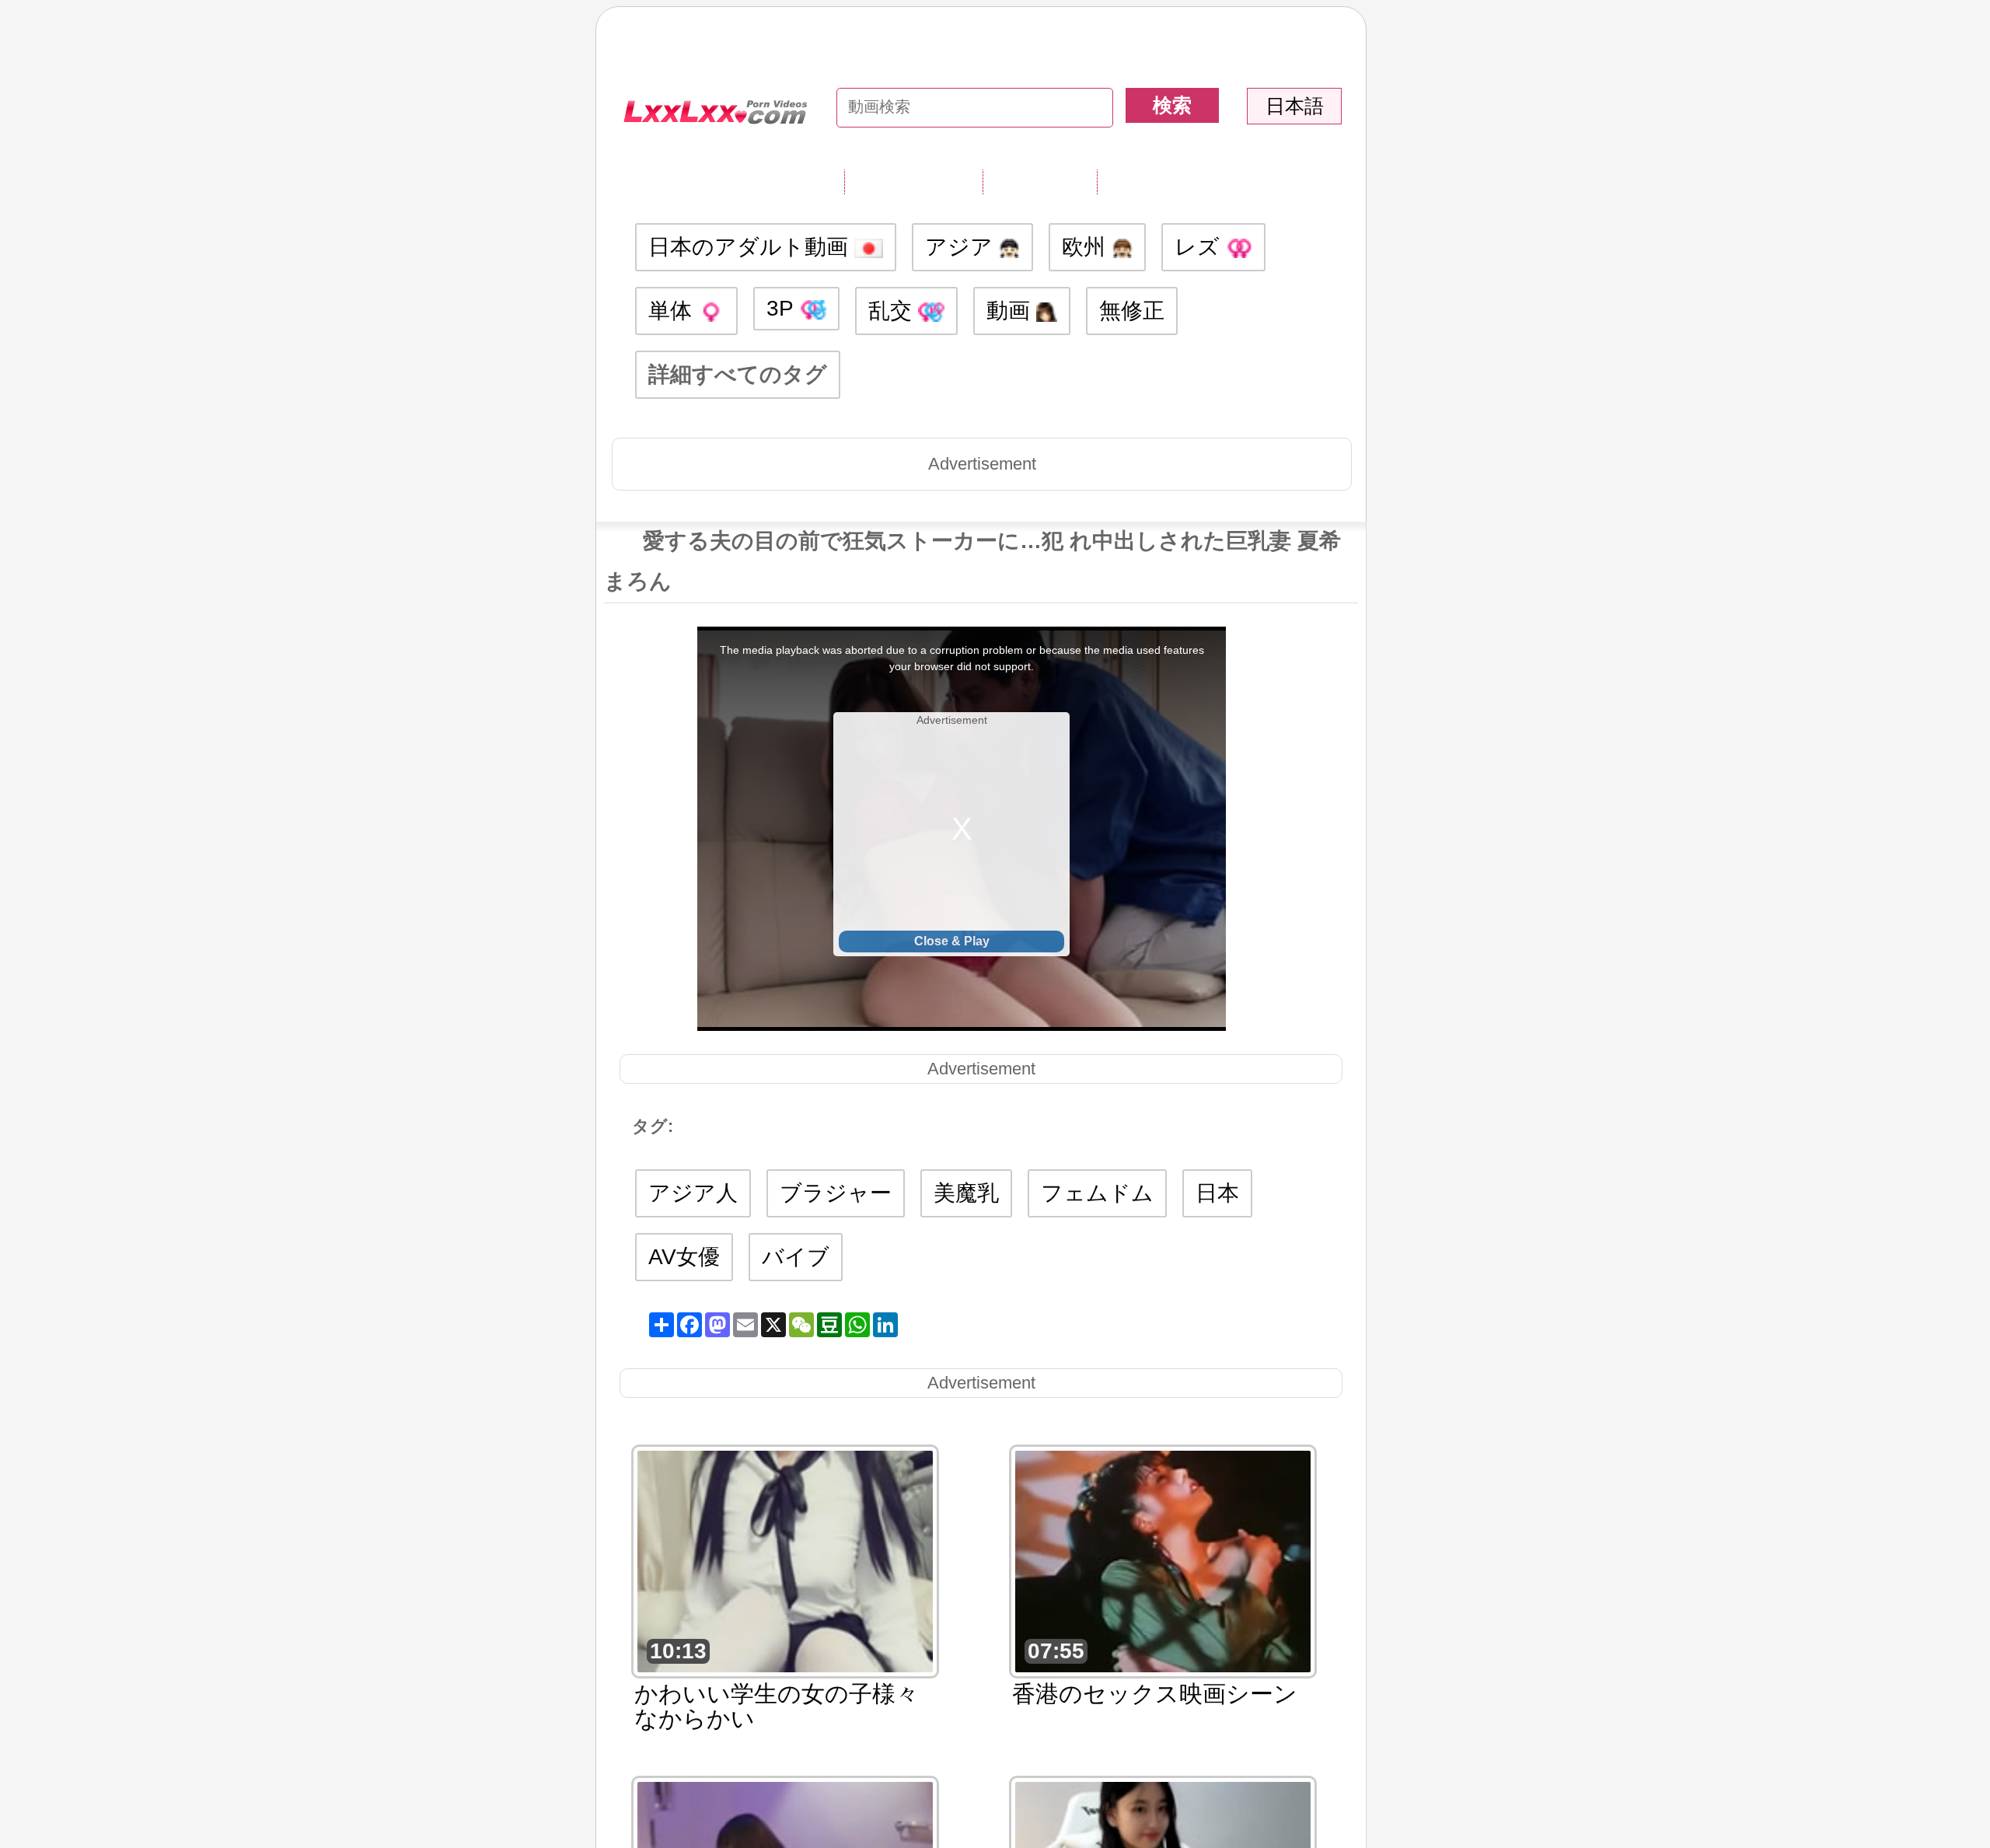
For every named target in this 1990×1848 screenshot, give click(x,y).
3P (783, 308)
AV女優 (684, 1257)
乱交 (893, 311)
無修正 (1132, 311)
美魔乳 (966, 1193)
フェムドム (1097, 1193)
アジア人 (693, 1193)
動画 (1011, 311)
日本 (1217, 1193)
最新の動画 (1040, 181)
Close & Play (952, 941)
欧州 (1087, 247)
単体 (673, 311)
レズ (1200, 247)
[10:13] (785, 1560)
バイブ (796, 1257)
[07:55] (1163, 1560)
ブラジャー (836, 1193)
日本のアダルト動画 (751, 247)
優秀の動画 (1154, 181)
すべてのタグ (913, 181)
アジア (962, 247)
